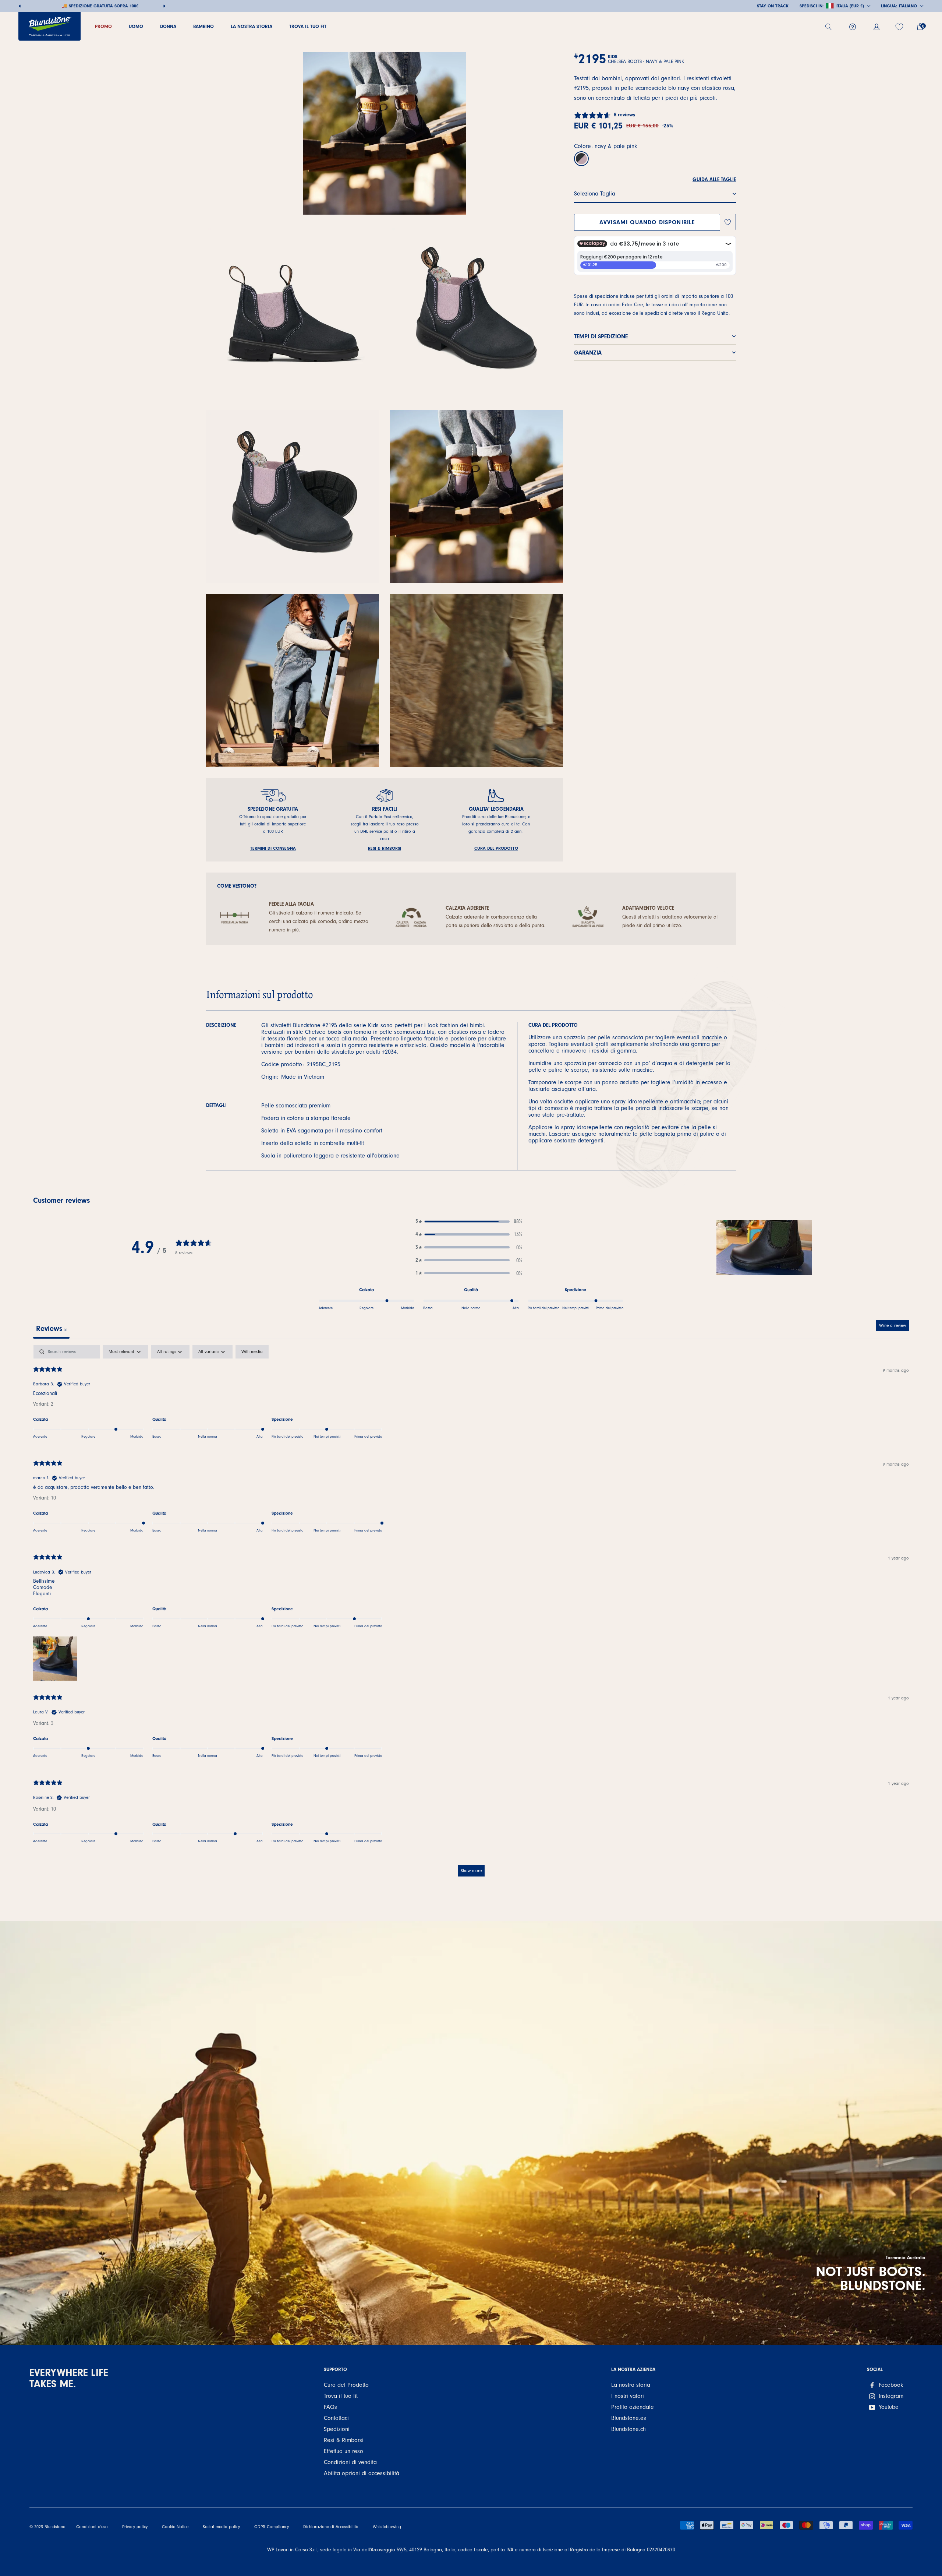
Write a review (893, 1325)
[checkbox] (252, 1352)
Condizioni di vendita (350, 2462)
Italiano (908, 6)
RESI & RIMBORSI (385, 848)
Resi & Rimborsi (344, 2440)
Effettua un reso (343, 2451)
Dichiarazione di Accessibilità (331, 2527)
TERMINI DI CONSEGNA (273, 848)
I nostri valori (628, 2396)
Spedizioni (337, 2429)
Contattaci (336, 2418)
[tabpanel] (471, 1614)
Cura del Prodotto (346, 2385)
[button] (469, 1221)
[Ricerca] (831, 27)
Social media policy (221, 2527)
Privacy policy (135, 2527)
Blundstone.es (629, 2418)
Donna (168, 26)
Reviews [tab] (51, 1328)
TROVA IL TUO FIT (308, 26)
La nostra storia (631, 2385)
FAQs (330, 2407)
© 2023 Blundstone (47, 2527)
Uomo (136, 26)
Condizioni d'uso (92, 2527)
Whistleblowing (387, 2527)
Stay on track (773, 6)
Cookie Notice (175, 2527)
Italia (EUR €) (850, 6)
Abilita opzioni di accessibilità (362, 2473)
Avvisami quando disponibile (647, 222)
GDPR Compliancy (272, 2527)
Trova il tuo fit (341, 2396)
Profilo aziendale (633, 2407)
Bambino (203, 26)
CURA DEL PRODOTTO (496, 848)
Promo (103, 26)
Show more (471, 1871)
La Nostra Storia (252, 26)
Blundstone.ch (628, 2429)
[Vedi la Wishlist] (900, 27)
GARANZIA (588, 352)
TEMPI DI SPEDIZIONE (601, 336)
